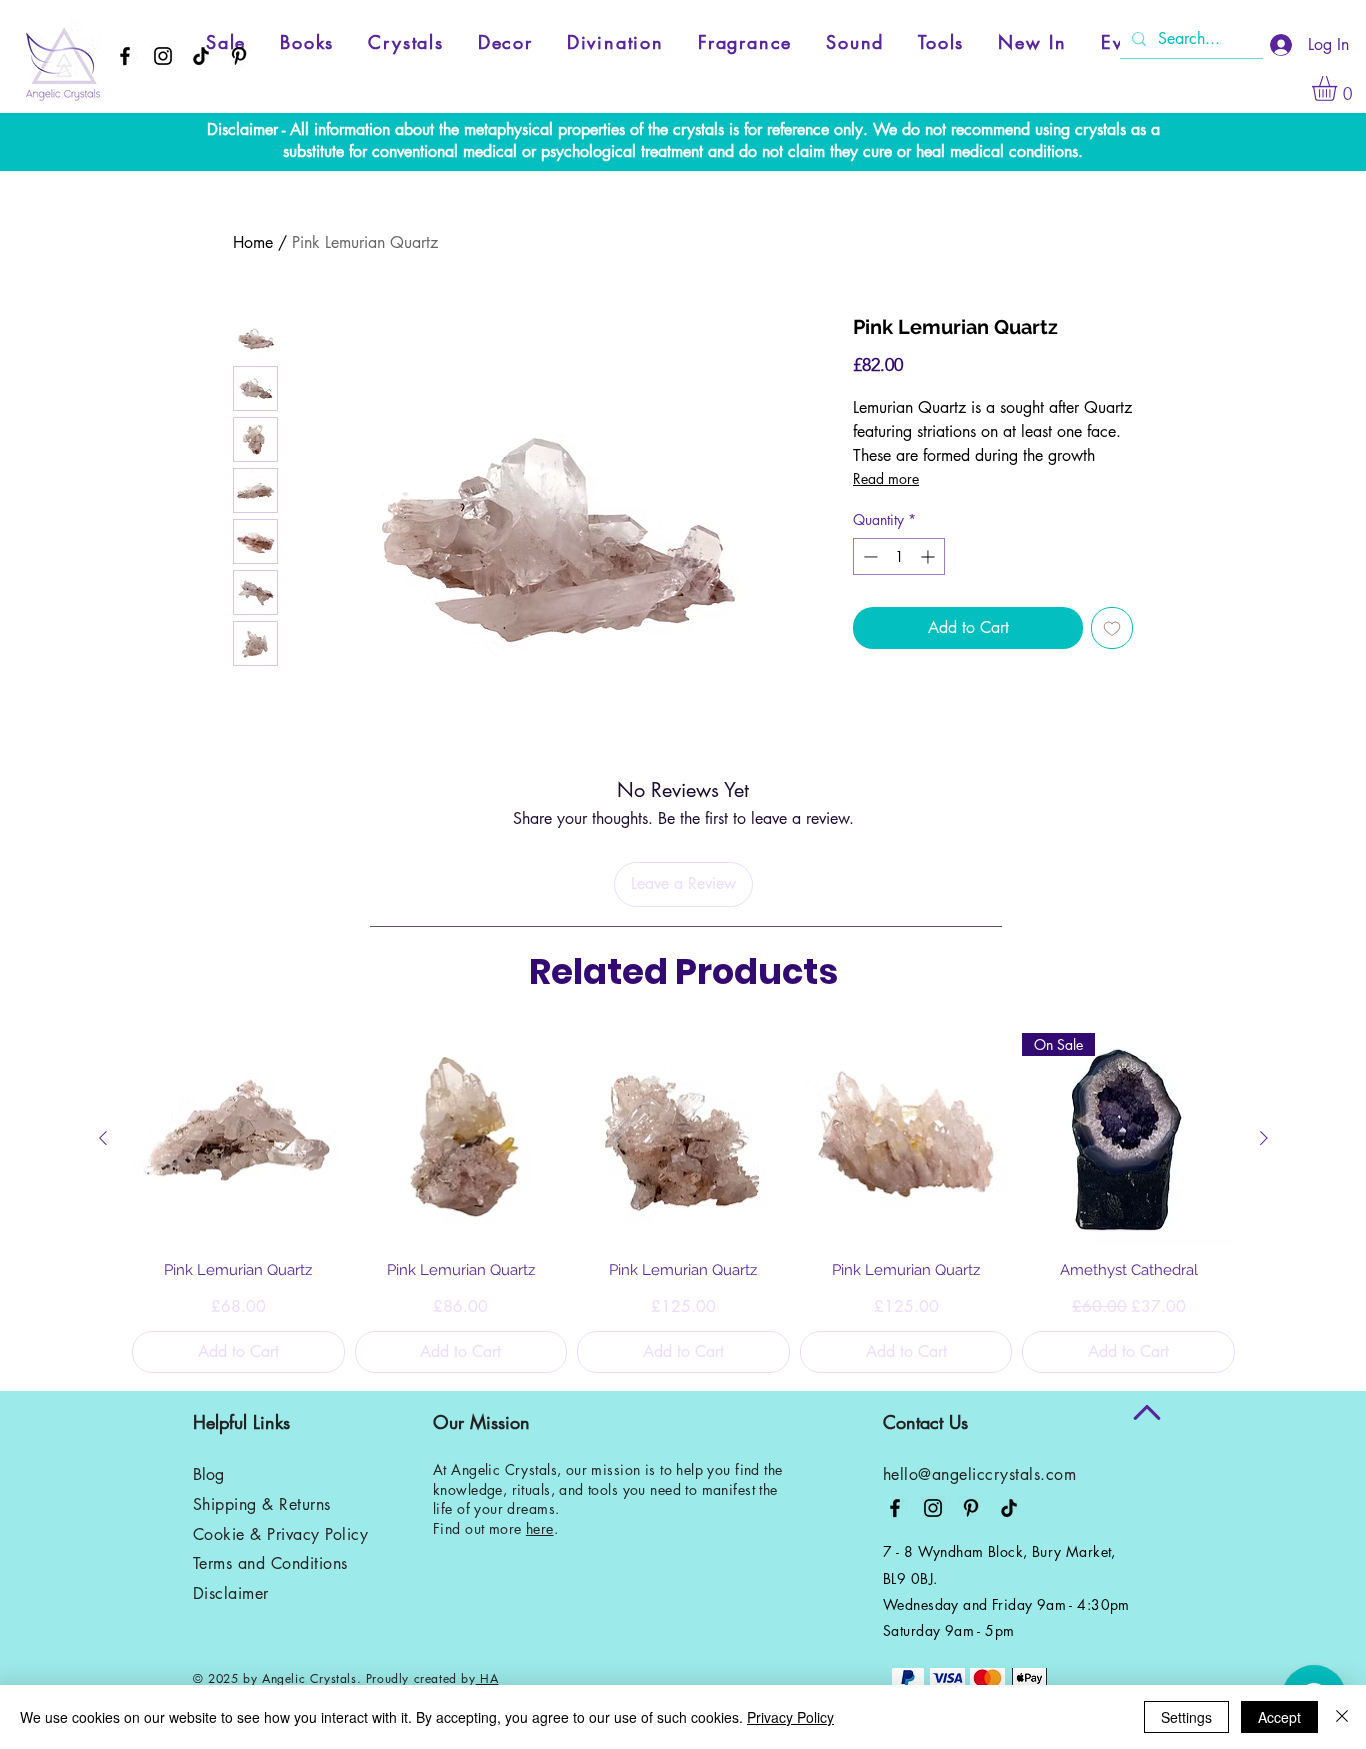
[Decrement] (868, 556)
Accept (1279, 1717)
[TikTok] (201, 56)
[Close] (1342, 1717)
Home (253, 242)
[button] (1339, 88)
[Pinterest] (239, 56)
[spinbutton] (899, 556)
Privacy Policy (790, 1717)
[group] (683, 1203)
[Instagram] (163, 56)
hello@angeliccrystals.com (979, 1474)
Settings (1186, 1717)
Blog (208, 1474)
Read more (886, 478)
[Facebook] (125, 56)
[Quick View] (238, 1139)
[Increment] (929, 556)
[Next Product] (1264, 1138)
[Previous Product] (103, 1138)
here (540, 1528)
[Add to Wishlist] (1112, 628)
